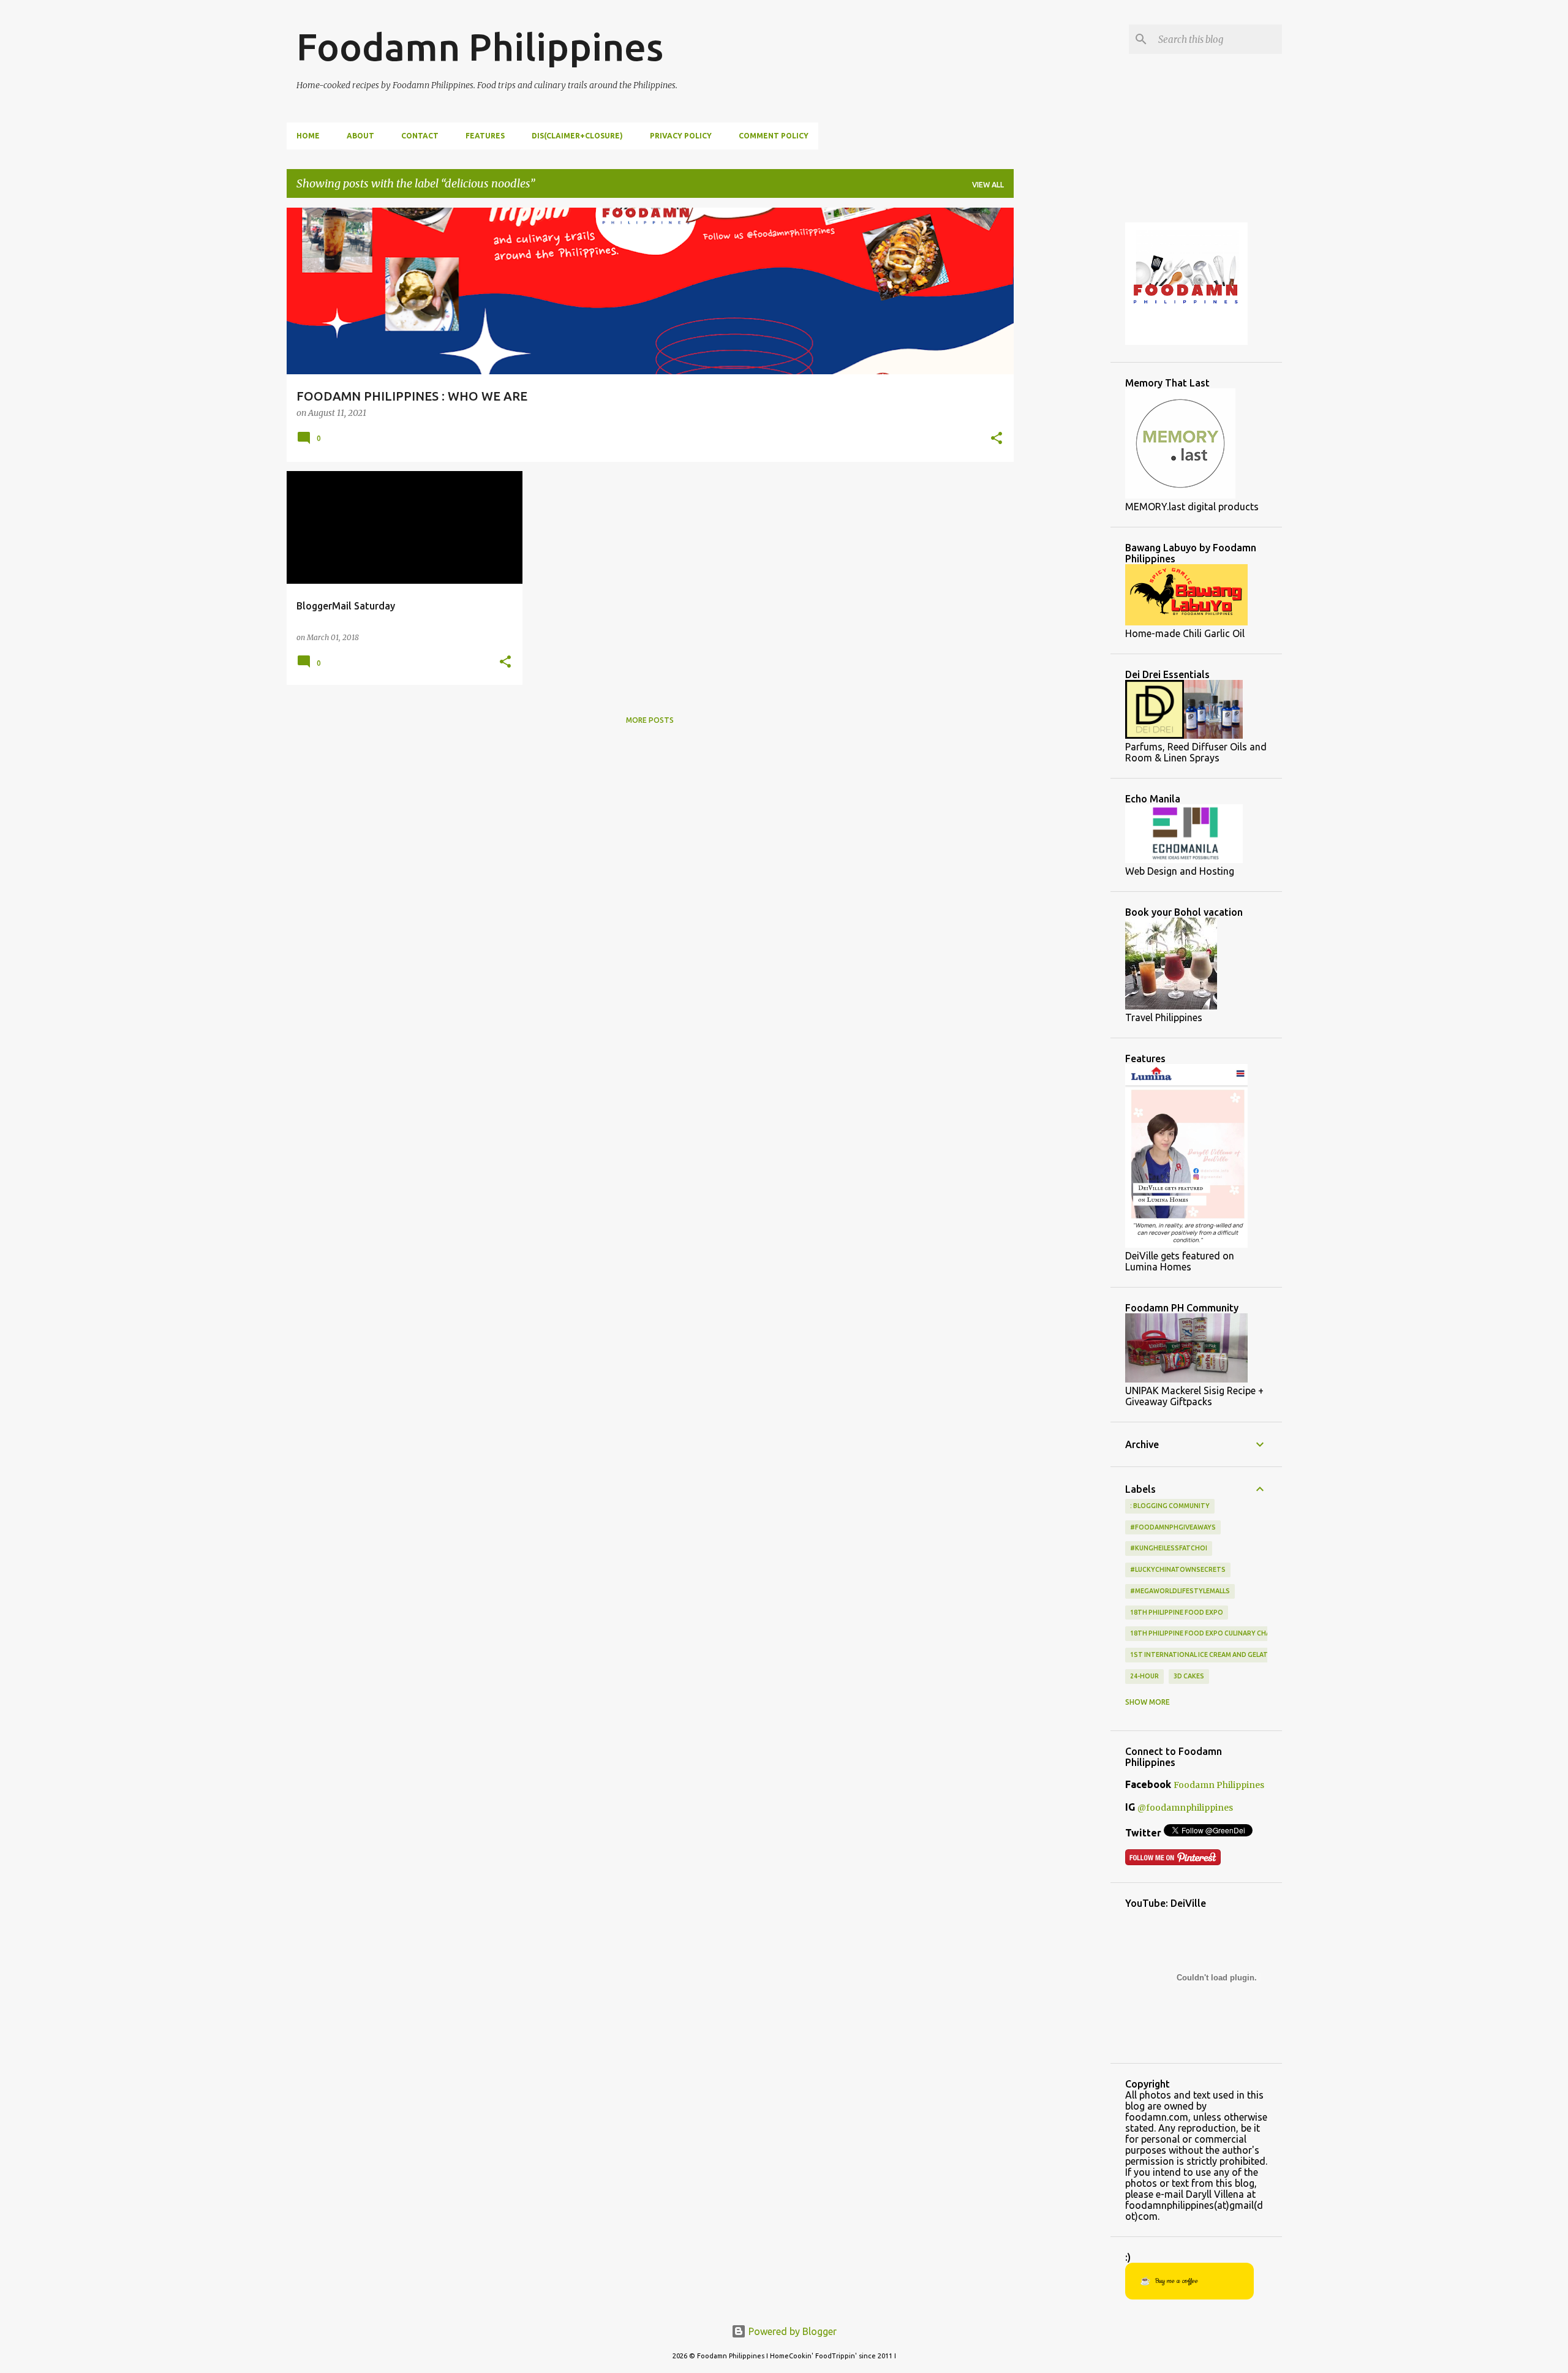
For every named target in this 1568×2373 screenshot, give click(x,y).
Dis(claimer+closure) (577, 136)
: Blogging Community (1170, 1506)
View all (988, 185)
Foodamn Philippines (480, 47)
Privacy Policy (681, 136)
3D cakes (1189, 1676)
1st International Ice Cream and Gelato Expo (1211, 1654)
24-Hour (1144, 1676)
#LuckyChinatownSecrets (1178, 1569)
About (360, 136)
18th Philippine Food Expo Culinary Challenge (1212, 1633)
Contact (420, 136)
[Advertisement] (1062, 391)
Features (485, 136)
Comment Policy (774, 136)
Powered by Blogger (791, 2331)
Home (308, 136)
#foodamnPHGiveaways (1173, 1527)
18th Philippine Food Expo (1177, 1612)
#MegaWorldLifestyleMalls (1180, 1591)
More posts (650, 720)
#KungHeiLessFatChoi (1169, 1548)
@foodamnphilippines (1185, 1808)
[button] (997, 439)
